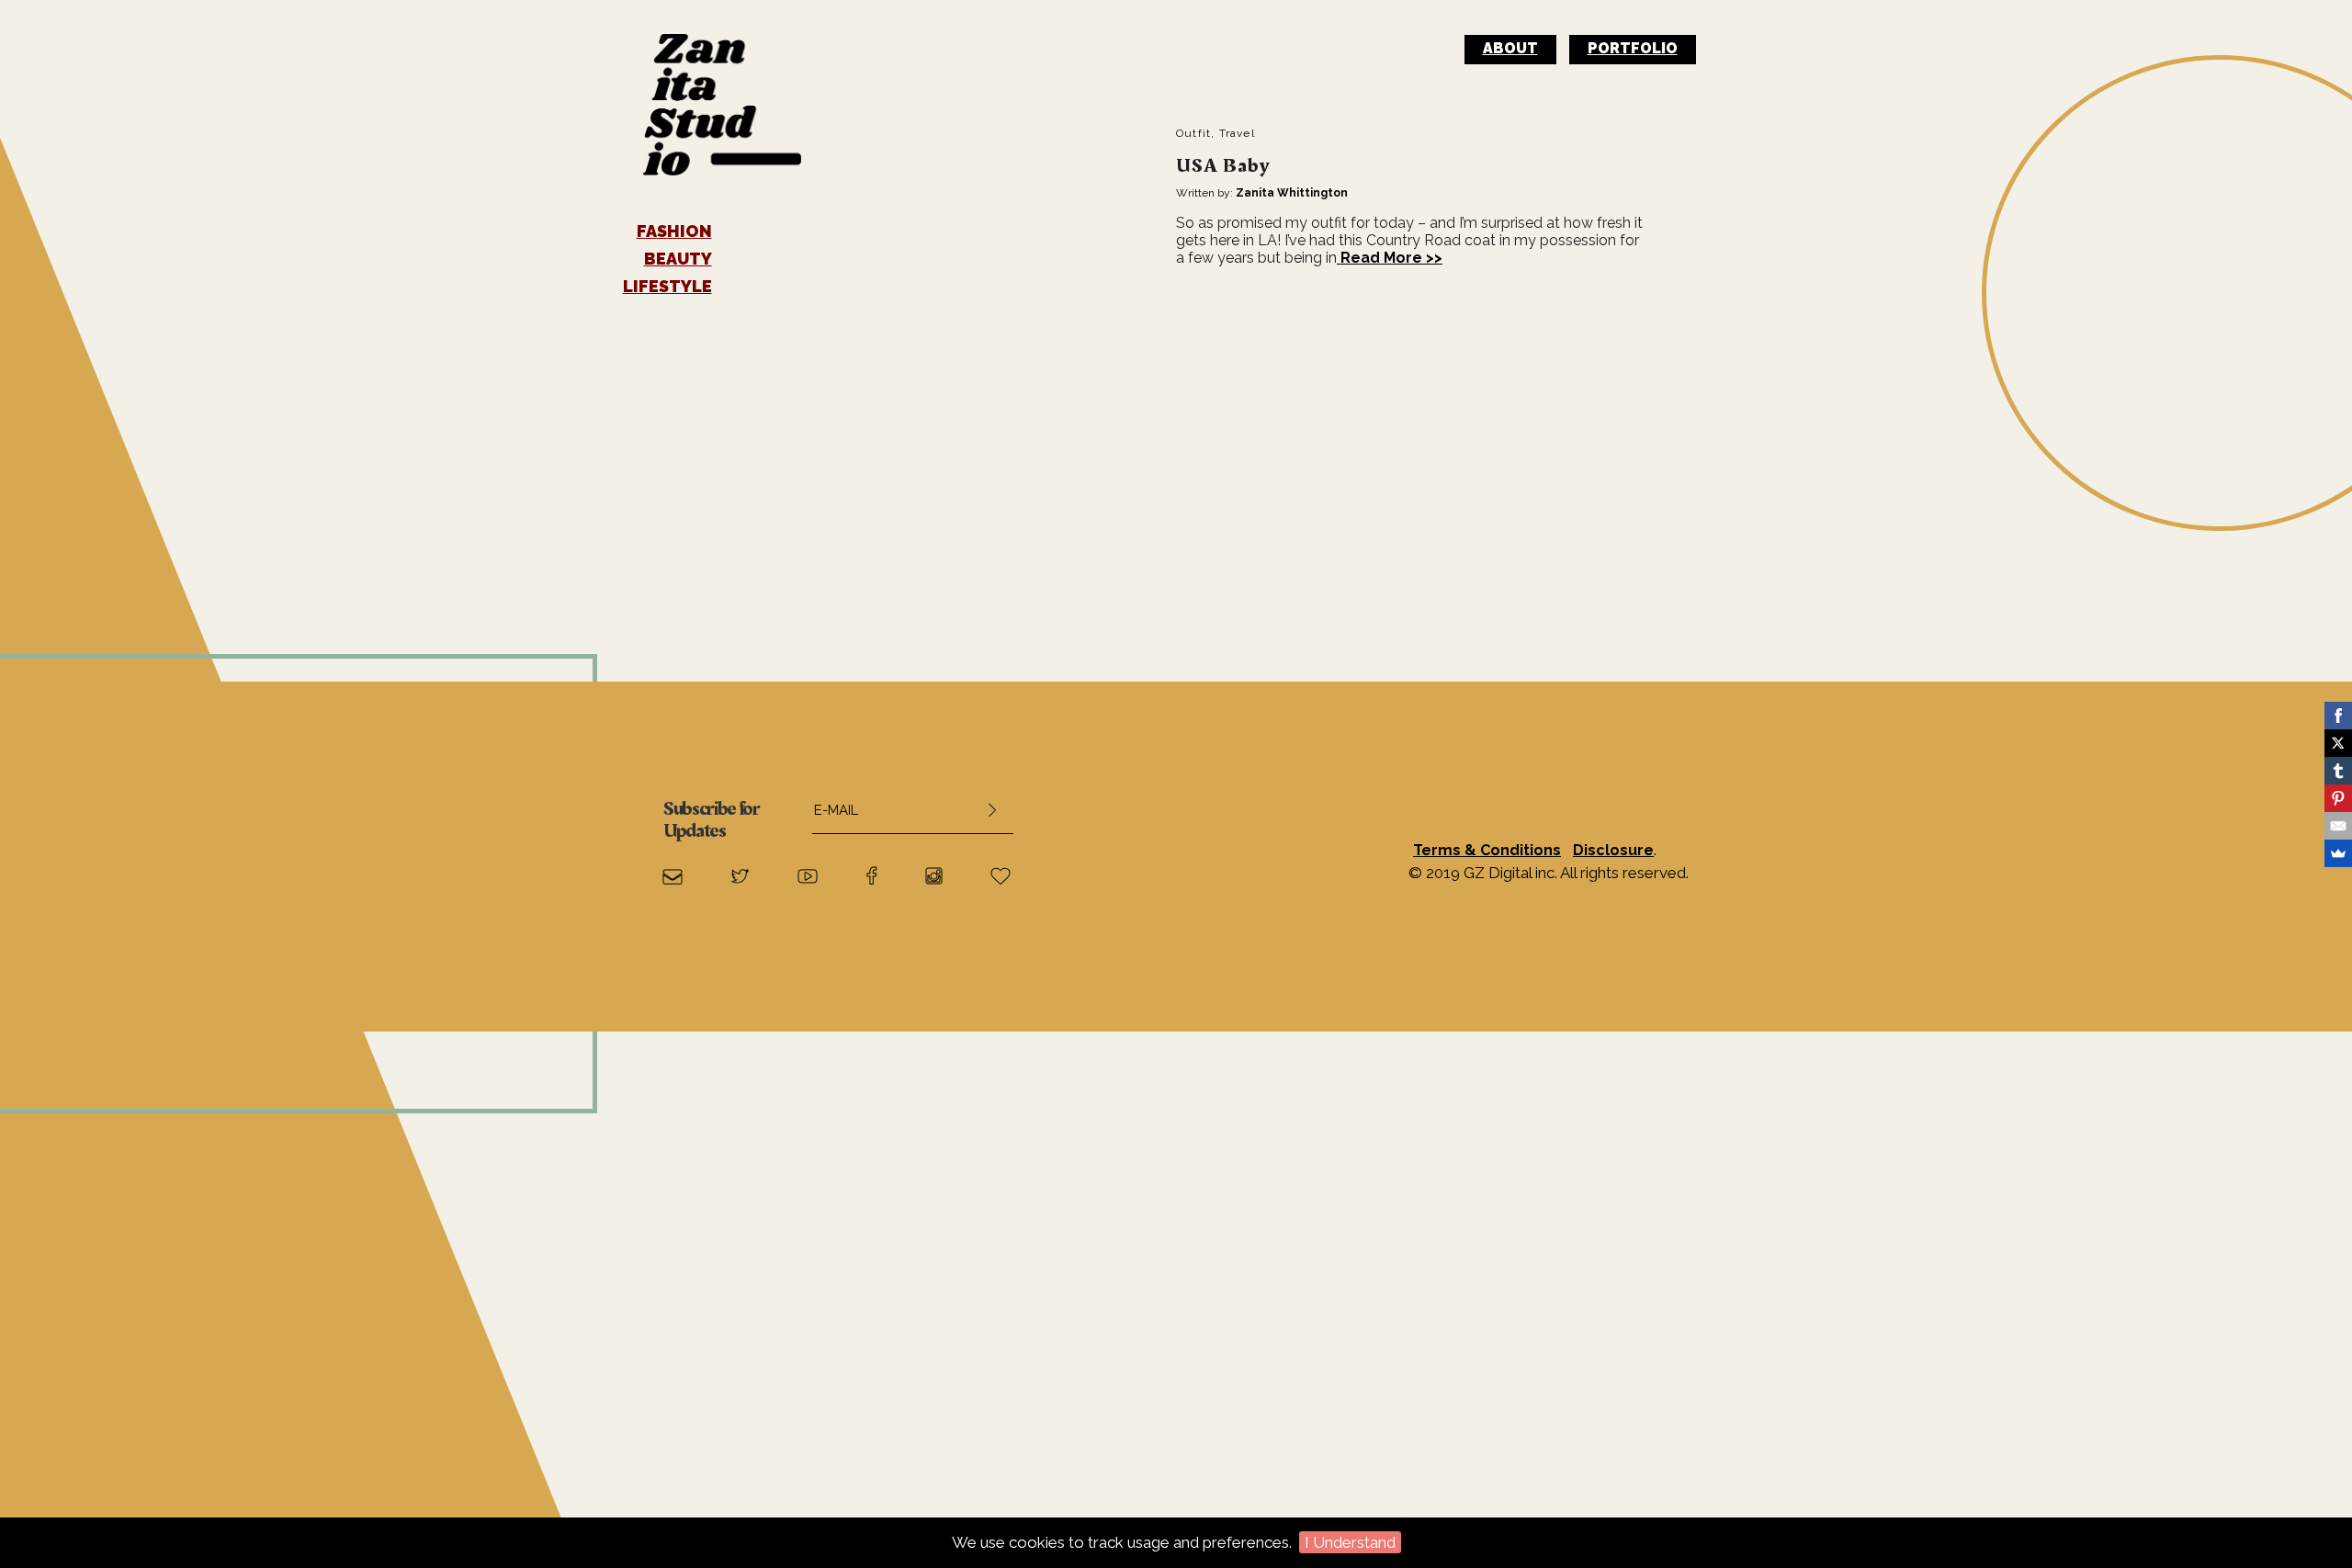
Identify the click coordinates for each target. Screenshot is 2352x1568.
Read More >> (1390, 258)
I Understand (1350, 1542)
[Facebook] (2338, 716)
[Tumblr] (2338, 771)
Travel (1237, 133)
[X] (2338, 743)
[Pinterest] (2338, 798)
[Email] (2338, 826)
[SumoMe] (2338, 853)
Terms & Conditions (1487, 850)
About (1510, 48)
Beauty (678, 259)
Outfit (1193, 133)
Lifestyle (667, 287)
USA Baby (1223, 166)
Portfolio (1633, 48)
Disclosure (1613, 850)
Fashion (674, 231)
